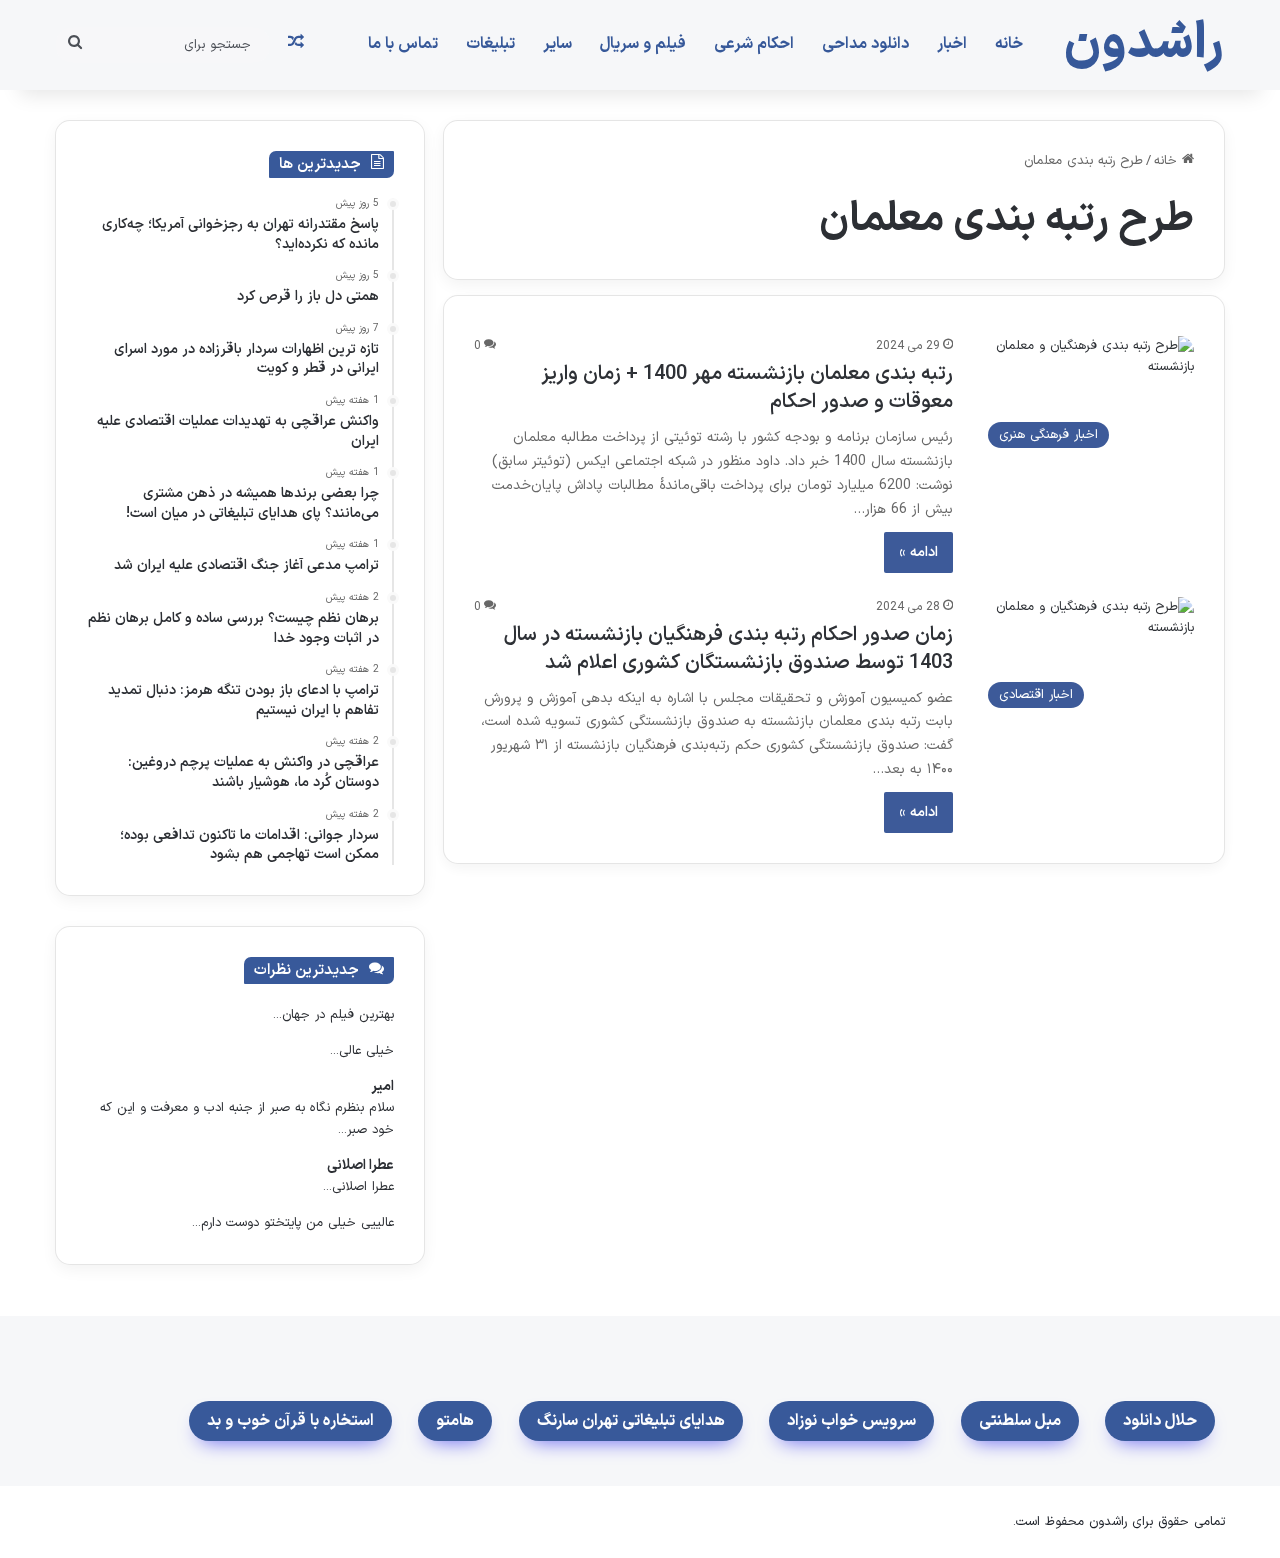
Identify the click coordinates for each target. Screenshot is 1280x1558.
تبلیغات (490, 44)
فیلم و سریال (643, 44)
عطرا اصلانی (360, 1165)
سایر (557, 44)
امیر (382, 1086)
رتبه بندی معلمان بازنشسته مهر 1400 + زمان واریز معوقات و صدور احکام (747, 388)
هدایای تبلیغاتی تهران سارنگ (631, 1421)
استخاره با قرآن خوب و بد (290, 1421)
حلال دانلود (1160, 1421)
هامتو (455, 1421)
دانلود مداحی (865, 44)
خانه (1009, 44)
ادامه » (918, 552)
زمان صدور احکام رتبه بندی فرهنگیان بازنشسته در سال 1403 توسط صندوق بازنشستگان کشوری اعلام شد (728, 649)
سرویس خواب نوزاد (851, 1421)
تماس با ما (403, 44)
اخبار (952, 44)
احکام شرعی (754, 44)
